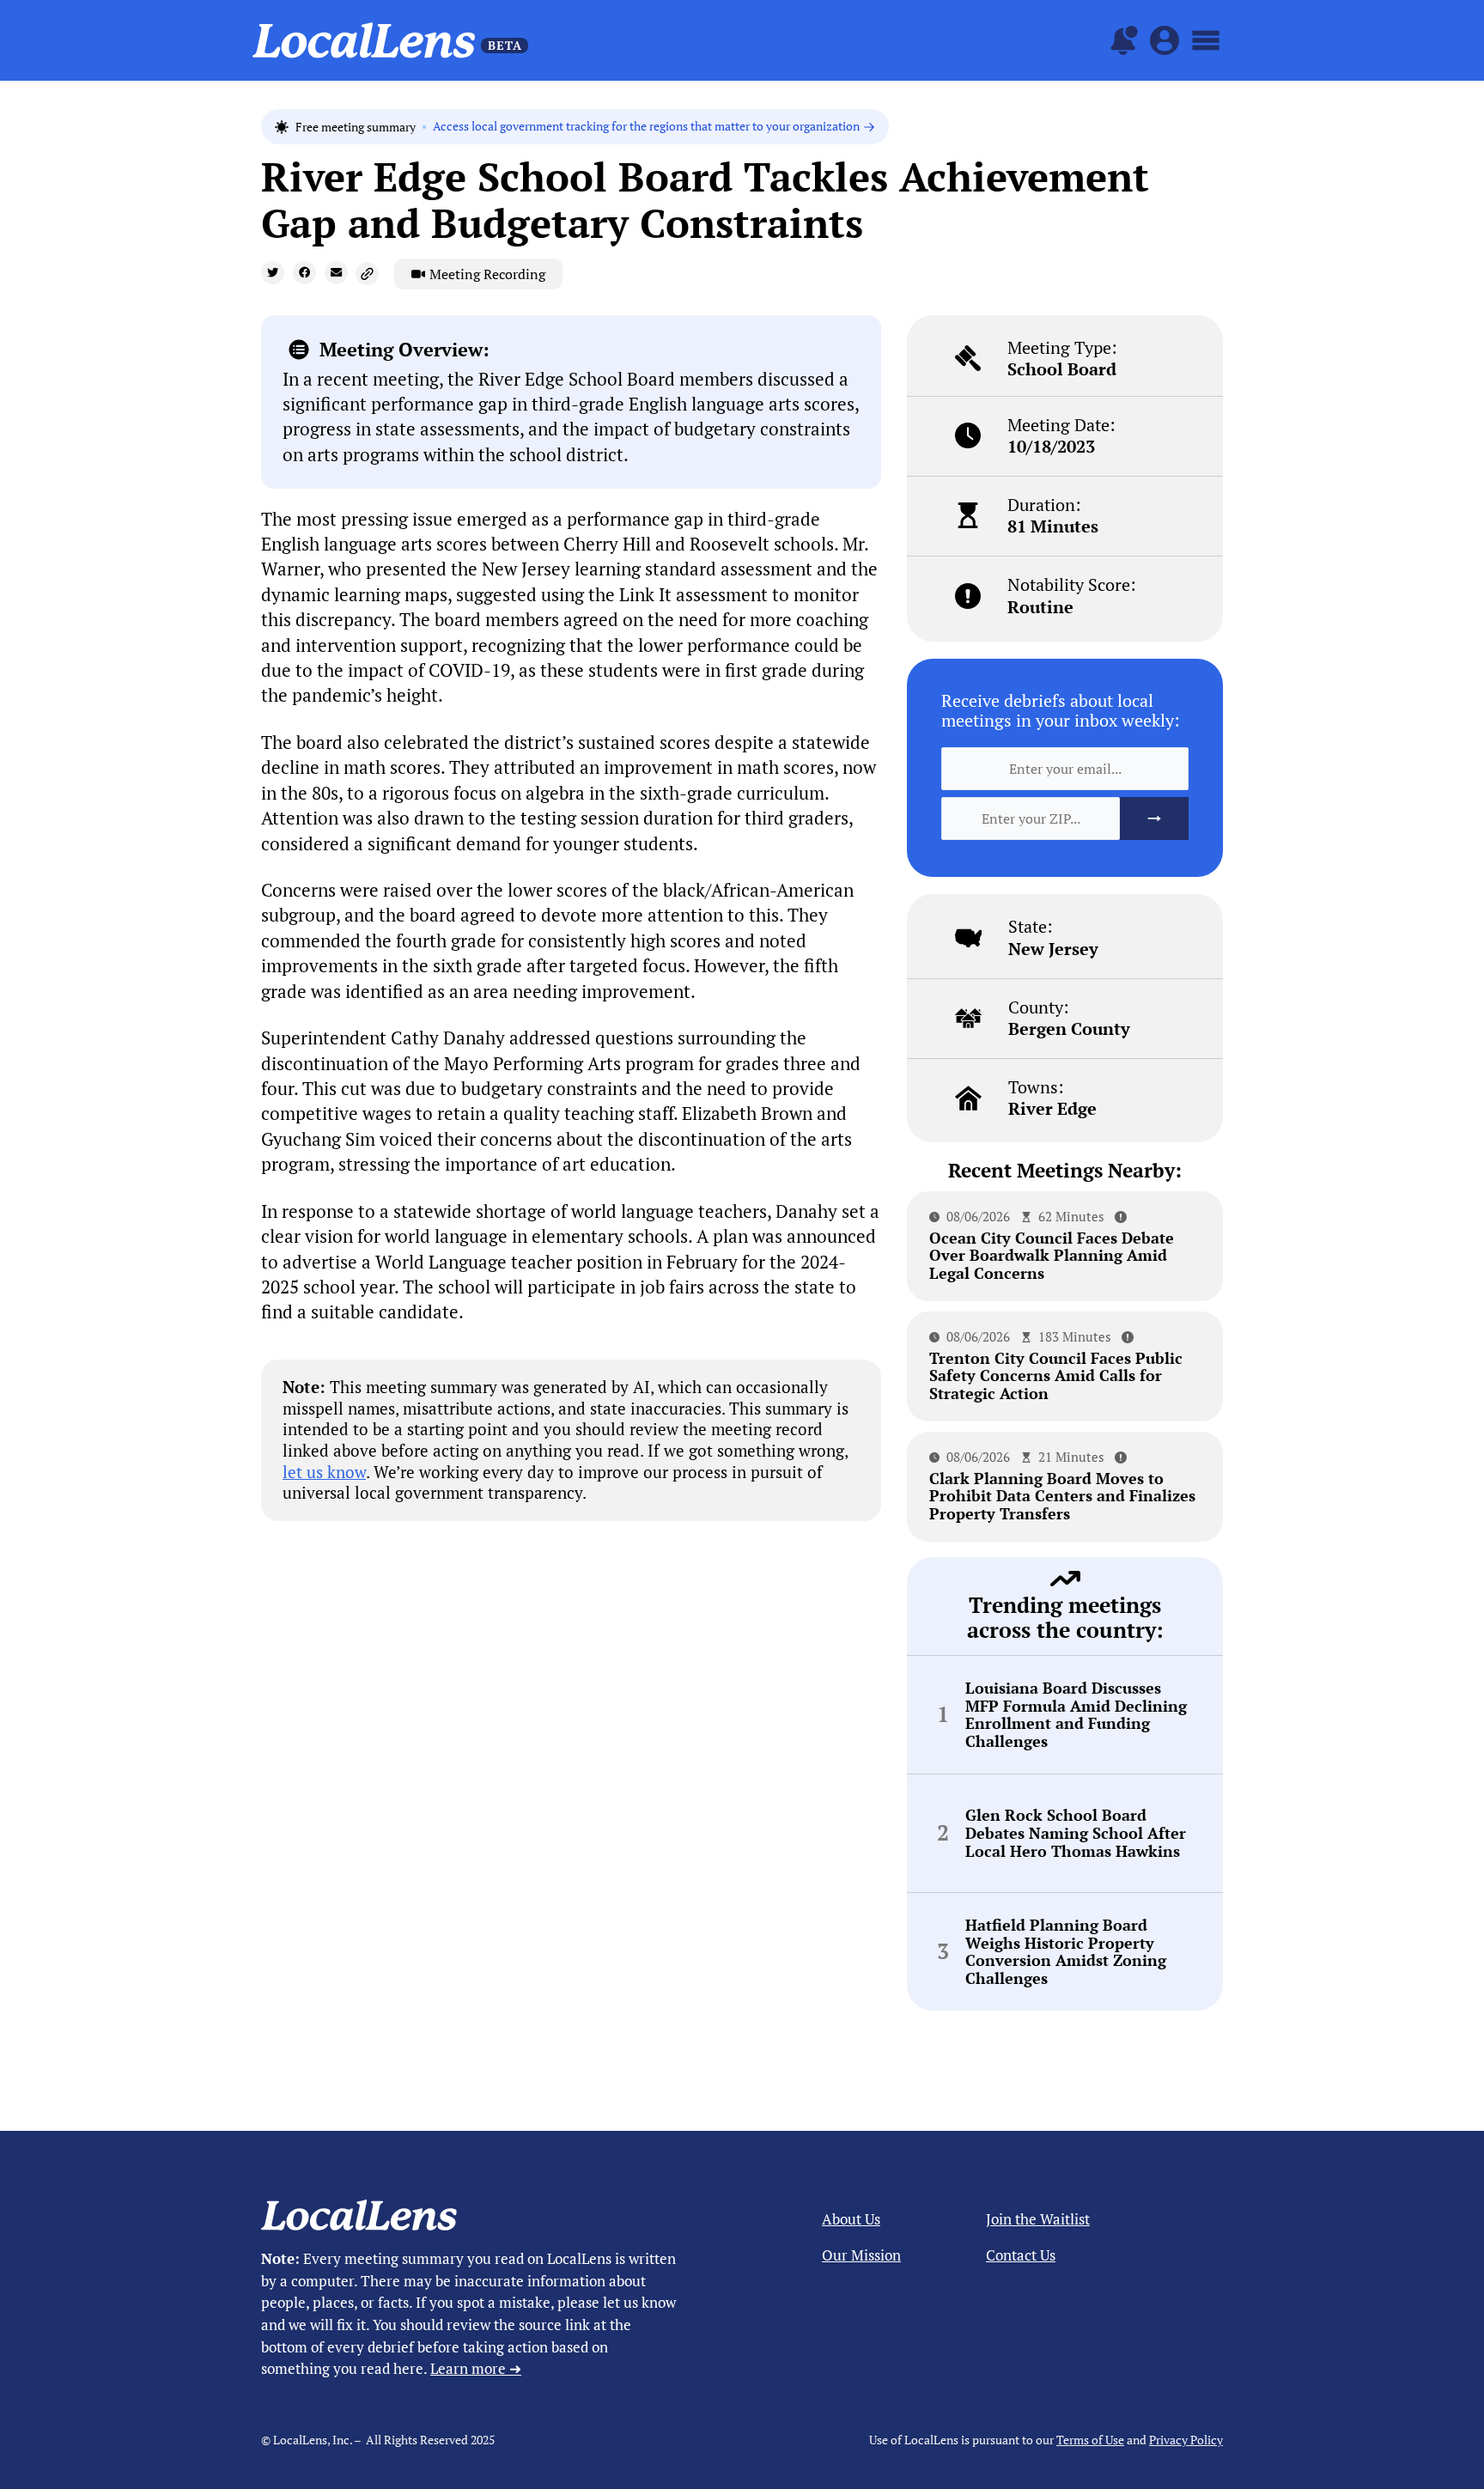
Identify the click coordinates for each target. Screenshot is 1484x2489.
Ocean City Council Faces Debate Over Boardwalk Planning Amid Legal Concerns (1052, 1255)
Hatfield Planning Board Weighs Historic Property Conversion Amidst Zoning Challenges (1066, 1952)
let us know (324, 1472)
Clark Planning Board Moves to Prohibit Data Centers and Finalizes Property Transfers (1062, 1496)
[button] (273, 273)
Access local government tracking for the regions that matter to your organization (646, 127)
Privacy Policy (1186, 2440)
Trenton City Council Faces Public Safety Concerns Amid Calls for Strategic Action (1056, 1375)
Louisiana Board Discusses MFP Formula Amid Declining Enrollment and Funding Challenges (1076, 1715)
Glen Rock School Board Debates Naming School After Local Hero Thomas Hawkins (1076, 1833)
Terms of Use (1090, 2440)
